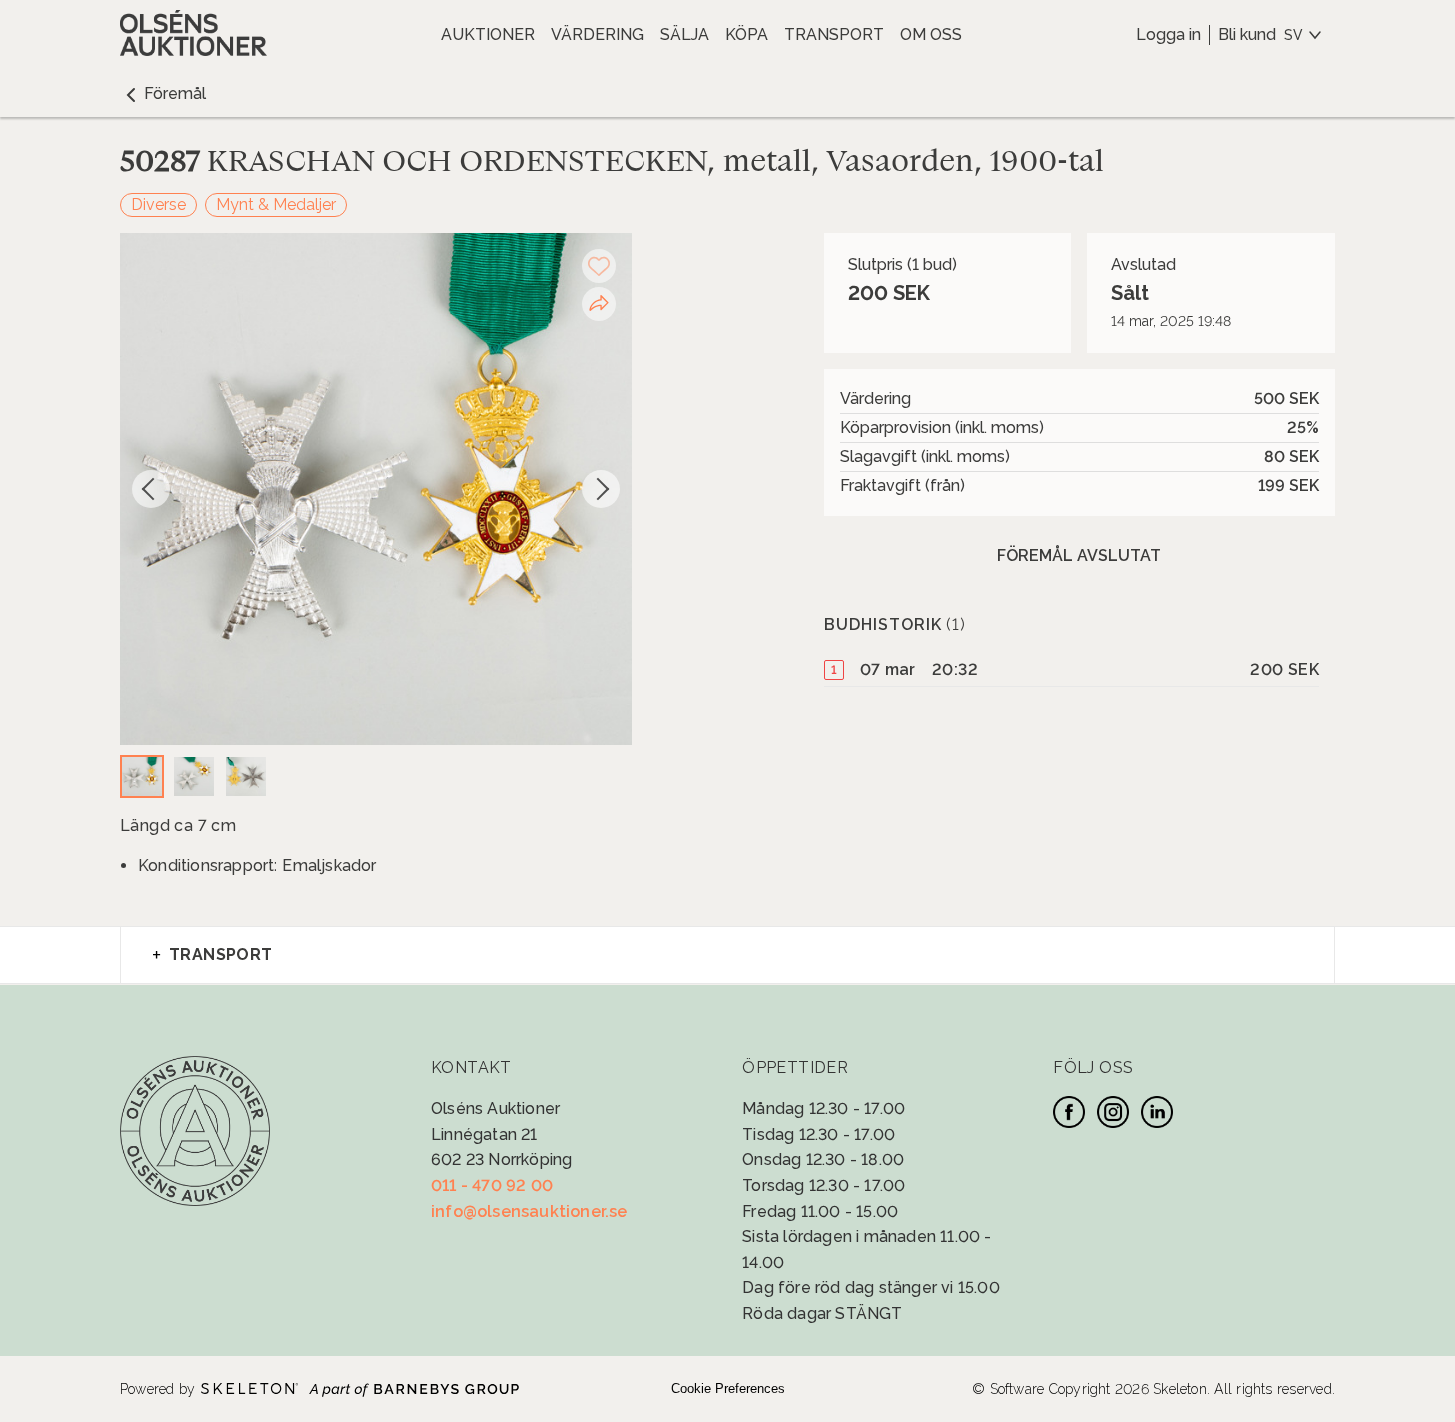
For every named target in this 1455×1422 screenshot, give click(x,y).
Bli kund (1247, 34)
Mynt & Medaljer (276, 204)
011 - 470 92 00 (492, 1185)
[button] (163, 94)
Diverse (158, 204)
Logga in (1168, 34)
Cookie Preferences (728, 1388)
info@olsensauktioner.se (529, 1211)
